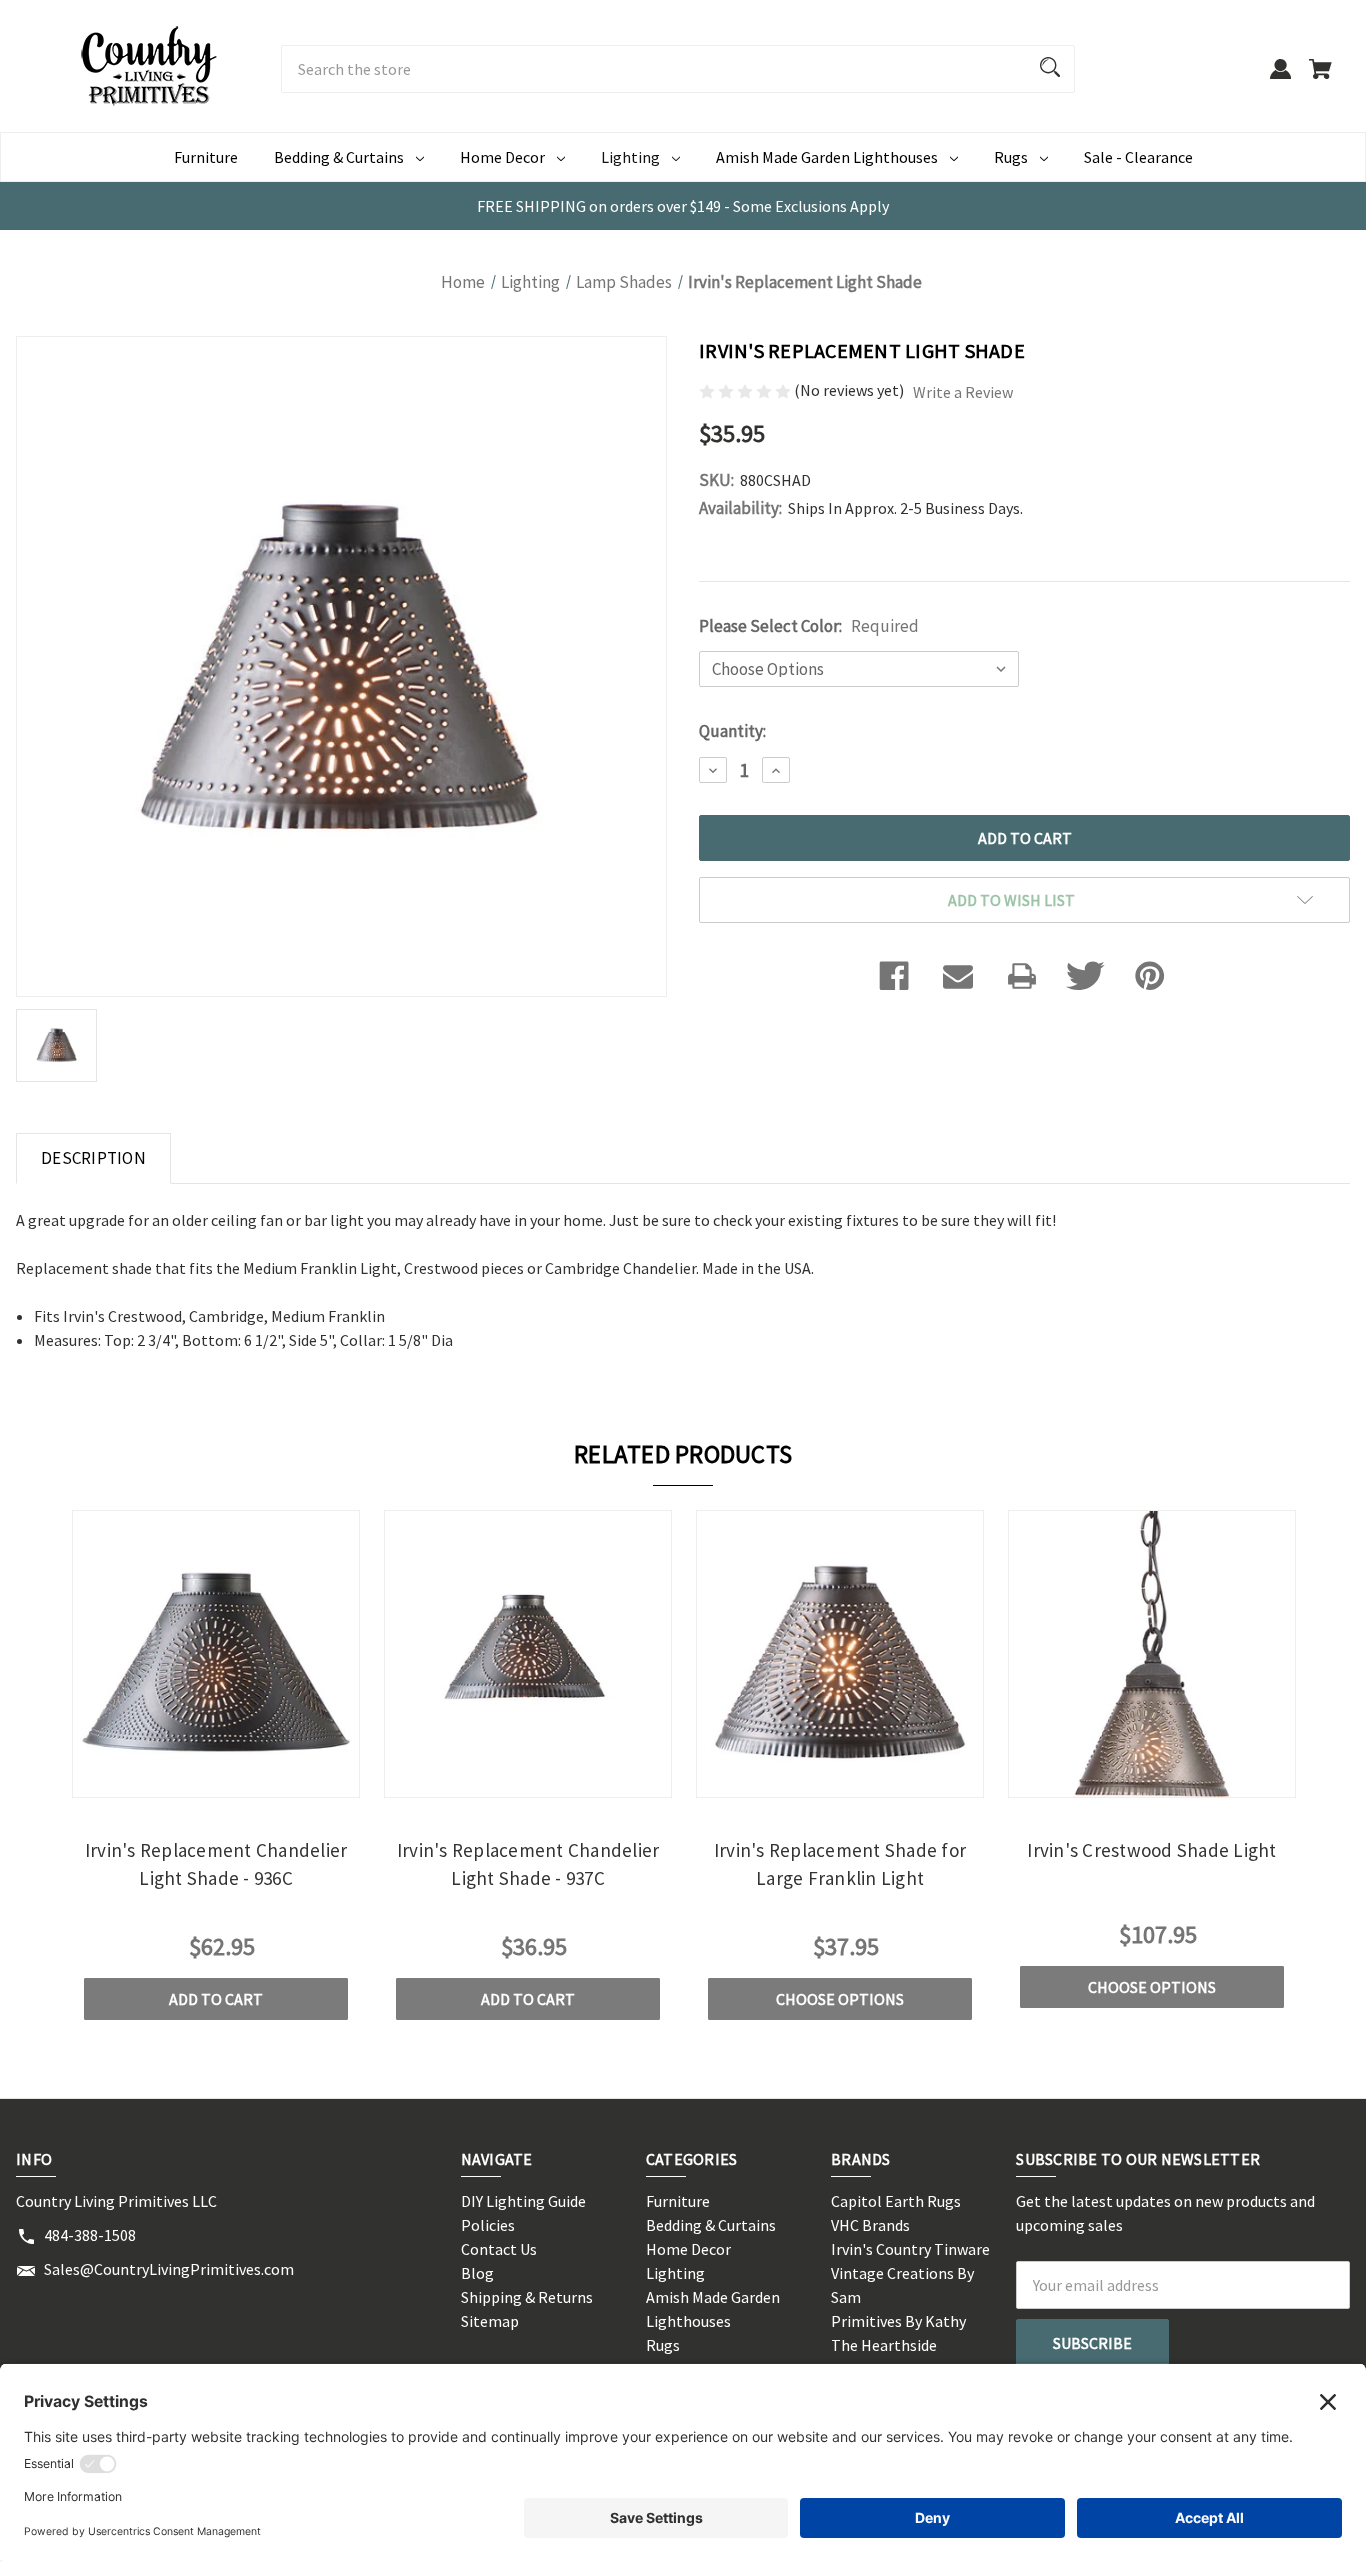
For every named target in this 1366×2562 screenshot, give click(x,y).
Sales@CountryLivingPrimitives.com (169, 2269)
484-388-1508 (90, 2235)
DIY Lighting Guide (523, 2201)
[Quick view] (189, 1780)
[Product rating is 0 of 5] (746, 390)
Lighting (630, 157)
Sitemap (490, 2321)
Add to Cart (216, 1999)
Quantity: (732, 731)
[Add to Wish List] (243, 1780)
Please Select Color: (809, 626)
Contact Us (499, 2249)
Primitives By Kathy (898, 2321)
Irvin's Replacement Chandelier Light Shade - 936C (216, 1864)
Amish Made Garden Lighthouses (827, 157)
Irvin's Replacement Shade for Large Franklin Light (840, 1864)
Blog (477, 2273)
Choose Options (840, 1999)
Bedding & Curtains (339, 157)
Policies (488, 2225)
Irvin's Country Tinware (910, 2249)
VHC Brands (870, 2225)
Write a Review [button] (963, 392)
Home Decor (502, 157)
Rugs (1011, 157)
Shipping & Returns (527, 2297)
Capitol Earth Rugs (896, 2201)
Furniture (206, 157)
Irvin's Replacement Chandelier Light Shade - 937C (528, 1864)
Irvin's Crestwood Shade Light (1151, 1850)
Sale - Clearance (1138, 157)
